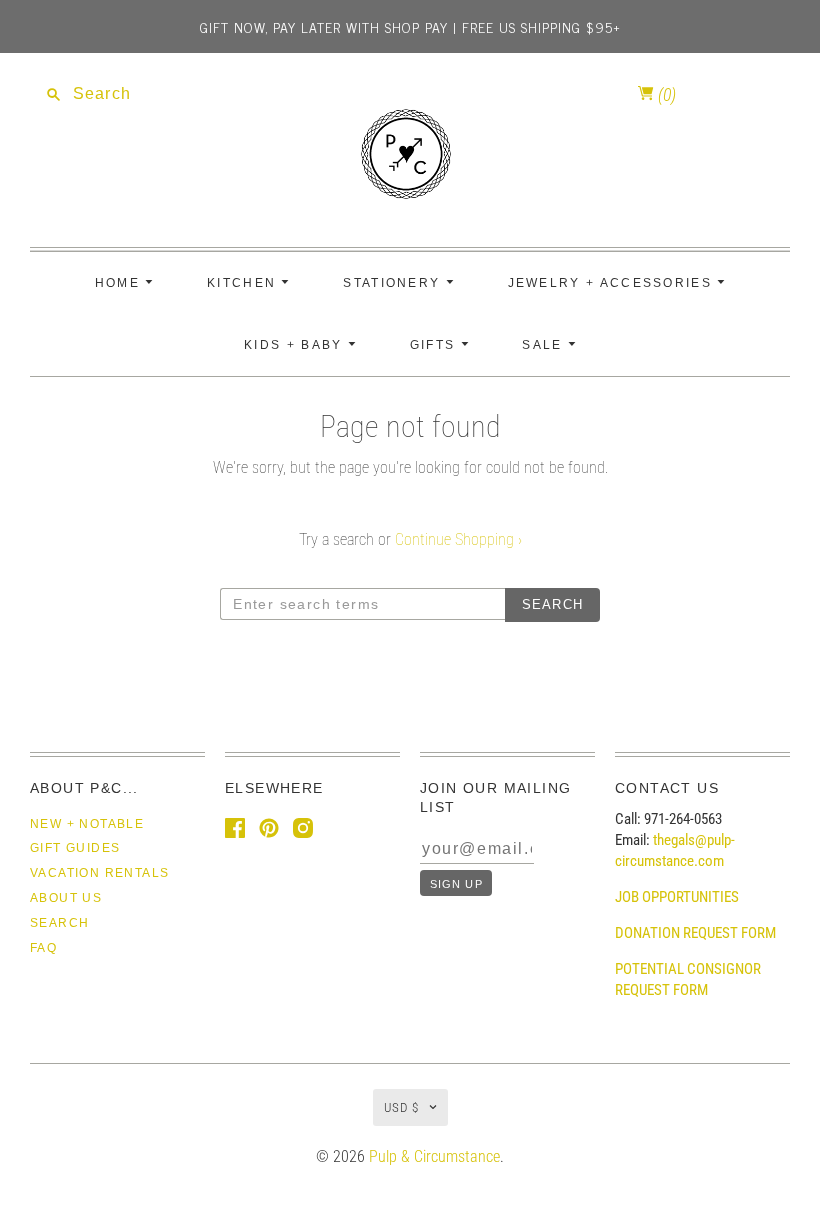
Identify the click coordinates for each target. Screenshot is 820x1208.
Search (59, 923)
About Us (66, 898)
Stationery (394, 283)
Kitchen (244, 283)
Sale (545, 345)
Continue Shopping (458, 539)
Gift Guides (75, 848)
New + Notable (87, 824)
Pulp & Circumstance (434, 1156)
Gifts (435, 345)
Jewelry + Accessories (613, 283)
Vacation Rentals (99, 873)
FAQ (43, 948)
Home (120, 283)
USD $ (401, 1107)
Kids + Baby (296, 345)
